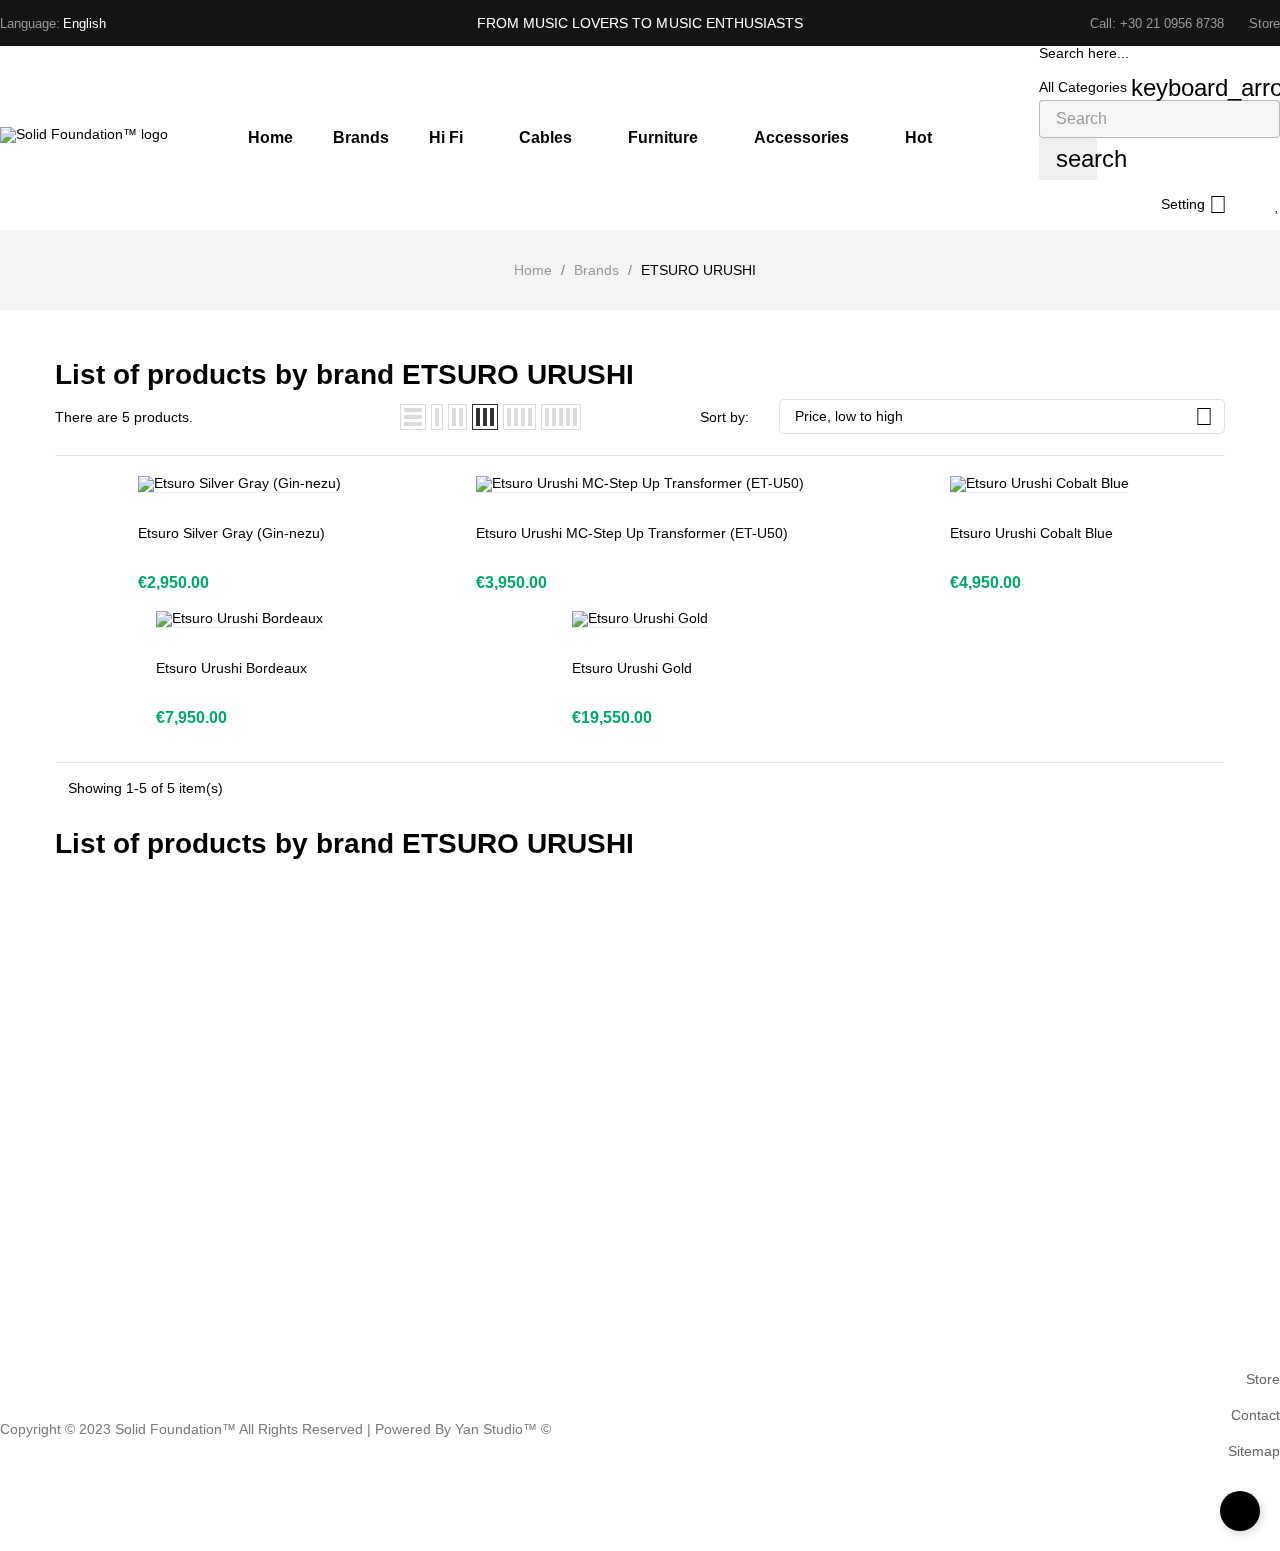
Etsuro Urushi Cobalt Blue (1031, 533)
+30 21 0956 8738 (1172, 23)
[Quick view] (194, 474)
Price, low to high (1004, 416)
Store (1263, 1379)
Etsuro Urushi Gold (632, 668)
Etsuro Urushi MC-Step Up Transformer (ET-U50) (632, 533)
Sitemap (1254, 1451)
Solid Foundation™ (175, 1429)
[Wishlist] (1277, 205)
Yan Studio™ (498, 1429)
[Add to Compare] (284, 474)
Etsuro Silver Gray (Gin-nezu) (231, 533)
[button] (1264, 23)
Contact (1255, 1415)
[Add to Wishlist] (239, 474)
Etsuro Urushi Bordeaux (231, 668)
